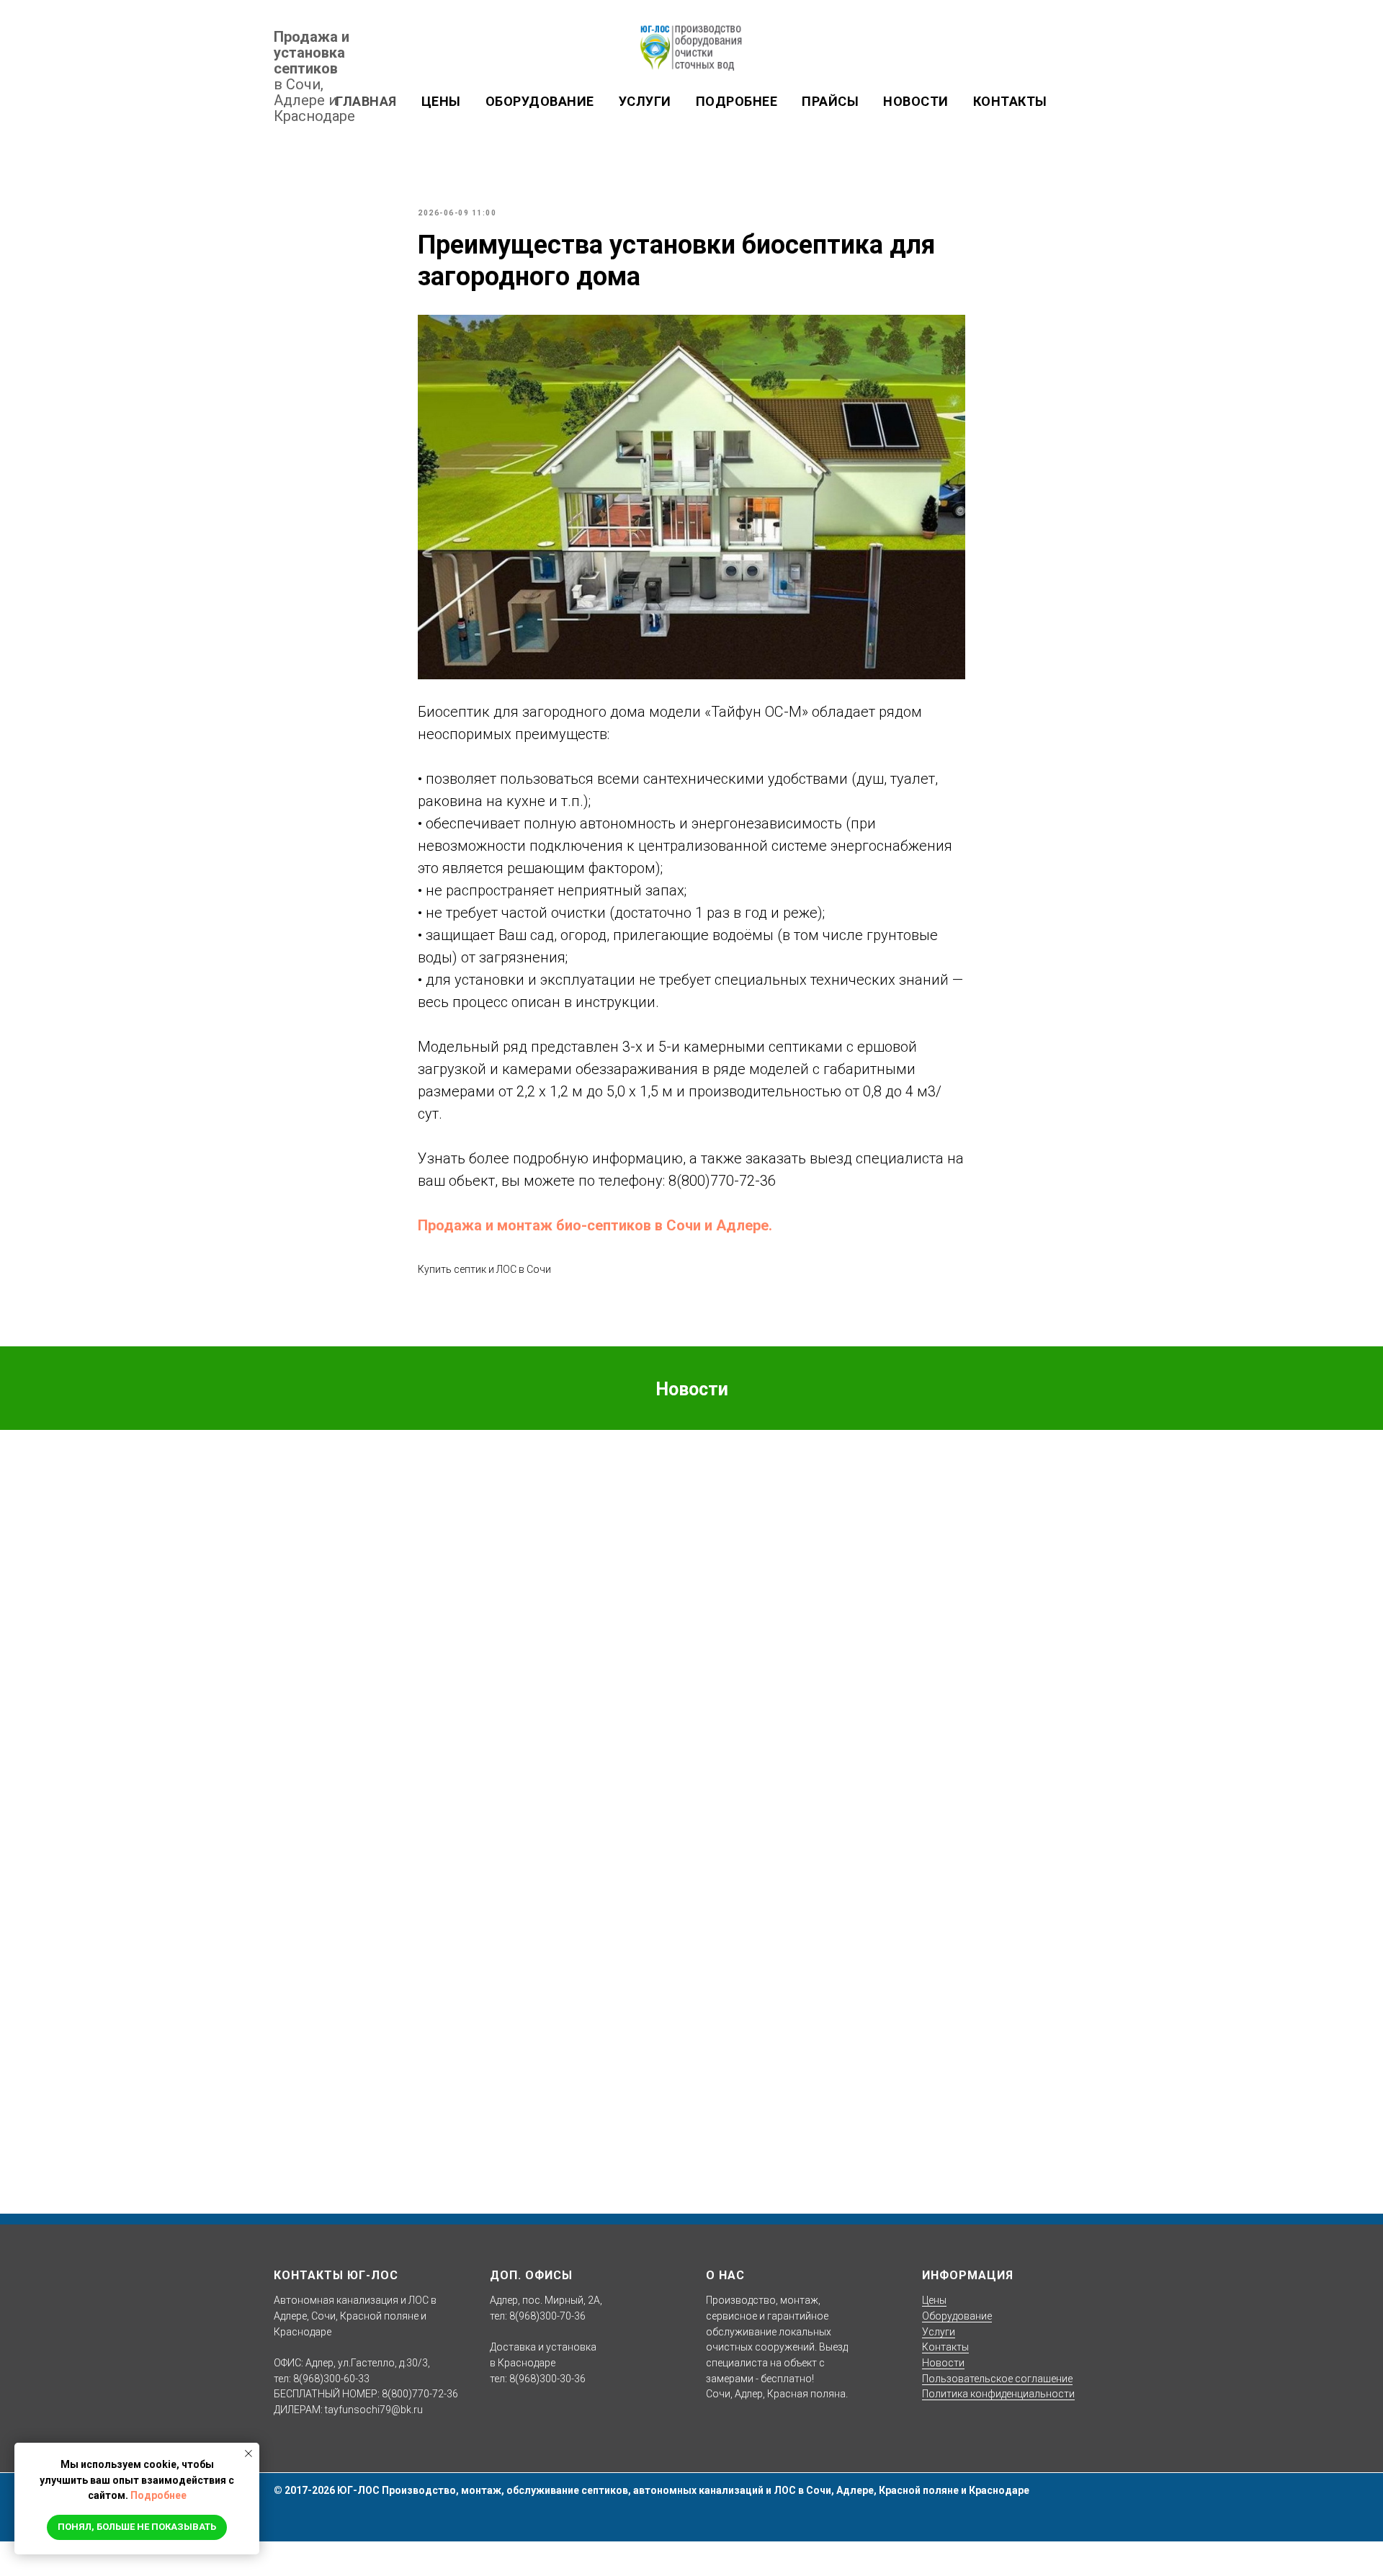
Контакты (1010, 101)
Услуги (645, 101)
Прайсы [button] (830, 101)
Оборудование (957, 2316)
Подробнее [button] (737, 101)
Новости (916, 101)
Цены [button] (441, 101)
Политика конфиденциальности (998, 2394)
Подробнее (158, 2495)
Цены (934, 2300)
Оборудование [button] (540, 101)
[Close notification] (249, 2454)
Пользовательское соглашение (997, 2379)
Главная (366, 101)
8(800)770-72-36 (722, 1181)
